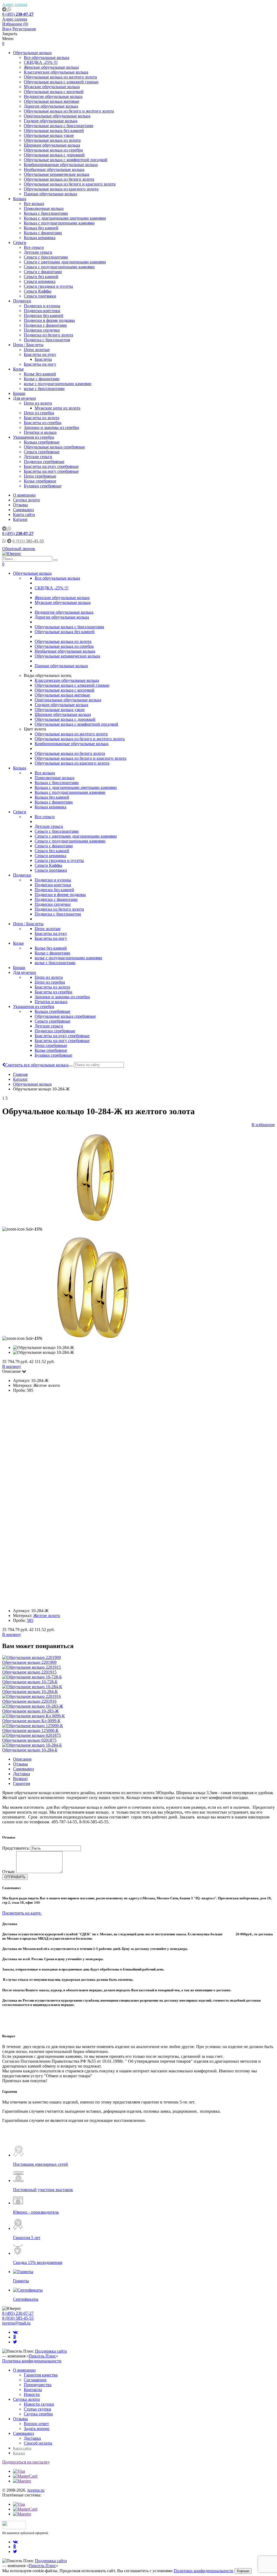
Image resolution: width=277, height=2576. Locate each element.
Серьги (20, 242)
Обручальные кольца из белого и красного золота (70, 184)
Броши (19, 393)
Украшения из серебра (34, 437)
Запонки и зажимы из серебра (51, 427)
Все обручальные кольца (47, 57)
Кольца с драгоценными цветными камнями (65, 218)
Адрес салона (15, 4)
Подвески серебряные (44, 462)
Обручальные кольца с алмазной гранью (61, 82)
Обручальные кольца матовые (52, 101)
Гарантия (22, 1783)
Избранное (15, 24)
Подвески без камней (44, 315)
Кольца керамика (40, 238)
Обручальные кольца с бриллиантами (59, 126)
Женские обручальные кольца (51, 67)
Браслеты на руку (40, 354)
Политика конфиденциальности (32, 2361)
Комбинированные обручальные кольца (61, 165)
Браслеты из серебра (43, 423)
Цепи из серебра (39, 413)
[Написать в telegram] (5, 9)
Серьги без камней (41, 277)
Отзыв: (9, 1872)
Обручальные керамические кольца (57, 174)
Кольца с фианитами (43, 233)
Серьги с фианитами (43, 272)
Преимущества (38, 2385)
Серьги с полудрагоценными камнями (59, 267)
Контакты (33, 2390)
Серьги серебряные (42, 452)
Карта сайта (24, 515)
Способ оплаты (38, 2443)
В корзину (12, 1366)
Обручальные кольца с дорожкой (54, 155)
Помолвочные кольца (44, 208)
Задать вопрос (37, 2428)
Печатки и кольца (40, 432)
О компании (24, 495)
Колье (18, 369)
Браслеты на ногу (40, 364)
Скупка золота (26, 500)
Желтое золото (47, 1616)
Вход (7, 29)
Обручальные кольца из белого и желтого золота (69, 111)
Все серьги (34, 247)
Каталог (20, 519)
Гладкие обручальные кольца (51, 121)
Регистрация (24, 29)
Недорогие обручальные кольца (53, 96)
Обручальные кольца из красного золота (61, 189)
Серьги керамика (40, 281)
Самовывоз (23, 510)
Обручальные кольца (32, 53)
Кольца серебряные (42, 442)
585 (30, 1620)
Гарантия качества (41, 2375)
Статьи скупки (37, 2409)
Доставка (22, 1774)
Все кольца (34, 204)
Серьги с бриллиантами (46, 257)
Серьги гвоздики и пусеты (48, 286)
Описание (22, 1759)
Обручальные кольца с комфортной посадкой (66, 160)
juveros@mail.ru (16, 2323)
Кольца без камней (41, 228)
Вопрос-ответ (36, 2424)
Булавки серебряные (43, 486)
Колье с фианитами (42, 379)
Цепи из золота (38, 403)
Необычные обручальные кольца (54, 169)
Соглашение (35, 2380)
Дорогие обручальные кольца (51, 106)
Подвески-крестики (42, 311)
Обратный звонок (19, 549)
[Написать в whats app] (9, 9)
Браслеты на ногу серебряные (51, 471)
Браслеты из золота (42, 418)
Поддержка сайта (51, 2351)
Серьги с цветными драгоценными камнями (65, 262)
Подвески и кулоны (42, 306)
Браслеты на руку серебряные (51, 466)
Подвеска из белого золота (48, 335)
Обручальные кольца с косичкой (54, 92)
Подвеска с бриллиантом (47, 340)
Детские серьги (38, 252)
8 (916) (28, 541)
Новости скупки (39, 2404)
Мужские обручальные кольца (52, 87)
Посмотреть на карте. (22, 1913)
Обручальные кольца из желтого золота (60, 77)
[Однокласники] (14, 2337)
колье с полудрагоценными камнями (58, 384)
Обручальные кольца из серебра (53, 150)
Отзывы (20, 505)
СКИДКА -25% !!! (41, 62)
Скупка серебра (38, 2414)
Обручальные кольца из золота (52, 140)
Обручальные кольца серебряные (54, 447)
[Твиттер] (15, 2342)
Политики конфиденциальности (204, 2571)
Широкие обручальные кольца (52, 145)
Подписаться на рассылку (26, 2462)
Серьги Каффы (38, 291)
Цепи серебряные (40, 476)
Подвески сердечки (42, 330)
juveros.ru (36, 2490)
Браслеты (43, 359)
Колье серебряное (40, 481)
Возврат (20, 1779)
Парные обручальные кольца (50, 194)
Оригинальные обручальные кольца (57, 116)
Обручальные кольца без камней (54, 130)
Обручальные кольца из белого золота (59, 179)
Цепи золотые (37, 350)
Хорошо (243, 2571)
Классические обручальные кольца (56, 72)
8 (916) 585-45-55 (18, 2318)
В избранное (263, 1125)
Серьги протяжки (40, 296)
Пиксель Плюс (42, 2356)
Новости (32, 2394)
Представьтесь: (16, 1848)
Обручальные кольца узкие (49, 135)
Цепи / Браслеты (28, 345)
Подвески (22, 301)
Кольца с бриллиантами (46, 213)
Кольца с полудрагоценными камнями (59, 223)
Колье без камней (40, 374)
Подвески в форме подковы (49, 320)
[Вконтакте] (15, 2332)
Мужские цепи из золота (57, 408)
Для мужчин (24, 398)
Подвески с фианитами (45, 325)
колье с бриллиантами (44, 388)
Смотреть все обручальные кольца (37, 1065)
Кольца (20, 199)
